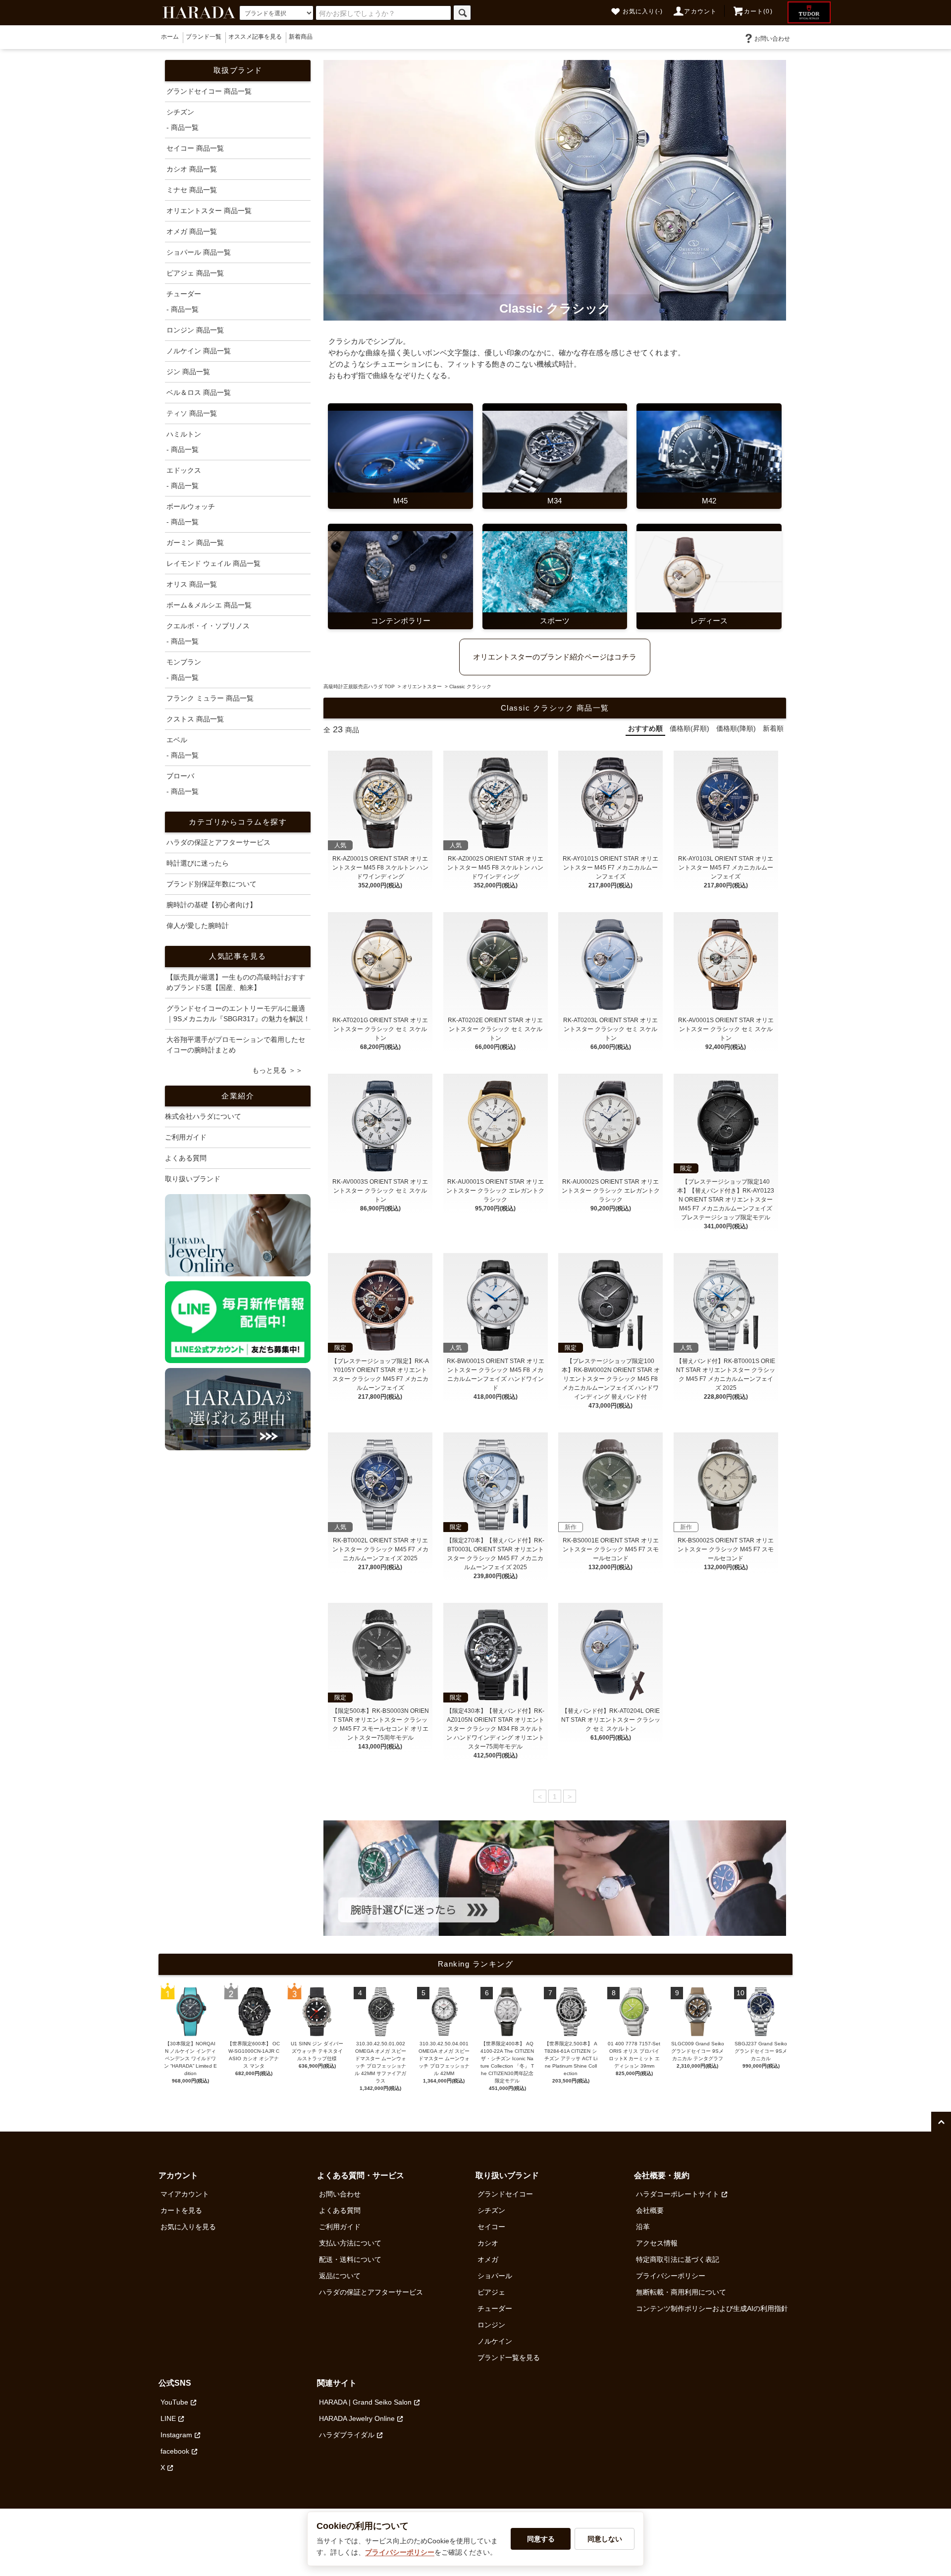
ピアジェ (491, 2292)
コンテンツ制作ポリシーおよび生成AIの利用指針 (712, 2308)
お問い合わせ (772, 39)
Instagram (176, 2435)
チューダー (495, 2308)
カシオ (488, 2243)
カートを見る (181, 2210)
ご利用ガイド (186, 1137)
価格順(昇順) (689, 728)
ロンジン (491, 2325)
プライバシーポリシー (671, 2276)
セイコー (491, 2227)
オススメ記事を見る (255, 37)
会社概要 (650, 2210)
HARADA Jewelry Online (357, 2418)
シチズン (491, 2210)
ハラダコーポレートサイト (678, 2194)
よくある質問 (186, 1158)
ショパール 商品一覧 (199, 252)
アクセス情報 (657, 2243)
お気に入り (643, 11)
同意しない (605, 2539)
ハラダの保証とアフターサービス (371, 2292)
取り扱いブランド (193, 1179)
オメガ (488, 2259)
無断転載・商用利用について (681, 2292)
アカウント (700, 11)
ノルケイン (495, 2341)
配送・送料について (350, 2259)
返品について (340, 2276)
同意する (541, 2539)
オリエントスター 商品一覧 (209, 211)
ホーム (170, 37)
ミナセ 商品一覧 (192, 190)
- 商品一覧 (183, 127)
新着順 (773, 728)
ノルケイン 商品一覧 (199, 351)
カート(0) (758, 11)
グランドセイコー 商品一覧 (209, 91)
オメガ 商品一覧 (192, 231)
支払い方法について (350, 2243)
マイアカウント (185, 2194)
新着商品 (301, 37)
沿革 (643, 2227)
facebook (175, 2451)
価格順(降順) (736, 728)
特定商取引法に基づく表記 (678, 2259)
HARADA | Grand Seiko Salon (365, 2402)
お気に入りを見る (188, 2227)
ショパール (495, 2276)
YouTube (174, 2402)
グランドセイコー (505, 2194)
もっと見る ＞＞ (277, 1070)
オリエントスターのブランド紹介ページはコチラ (555, 657)
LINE (168, 2418)
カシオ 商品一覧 (192, 169)
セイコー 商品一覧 (195, 148)
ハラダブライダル (347, 2435)
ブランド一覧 (204, 37)
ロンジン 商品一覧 (195, 330)
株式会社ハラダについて (203, 1116)
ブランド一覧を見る (509, 2357)
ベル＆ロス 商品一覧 (199, 392)
